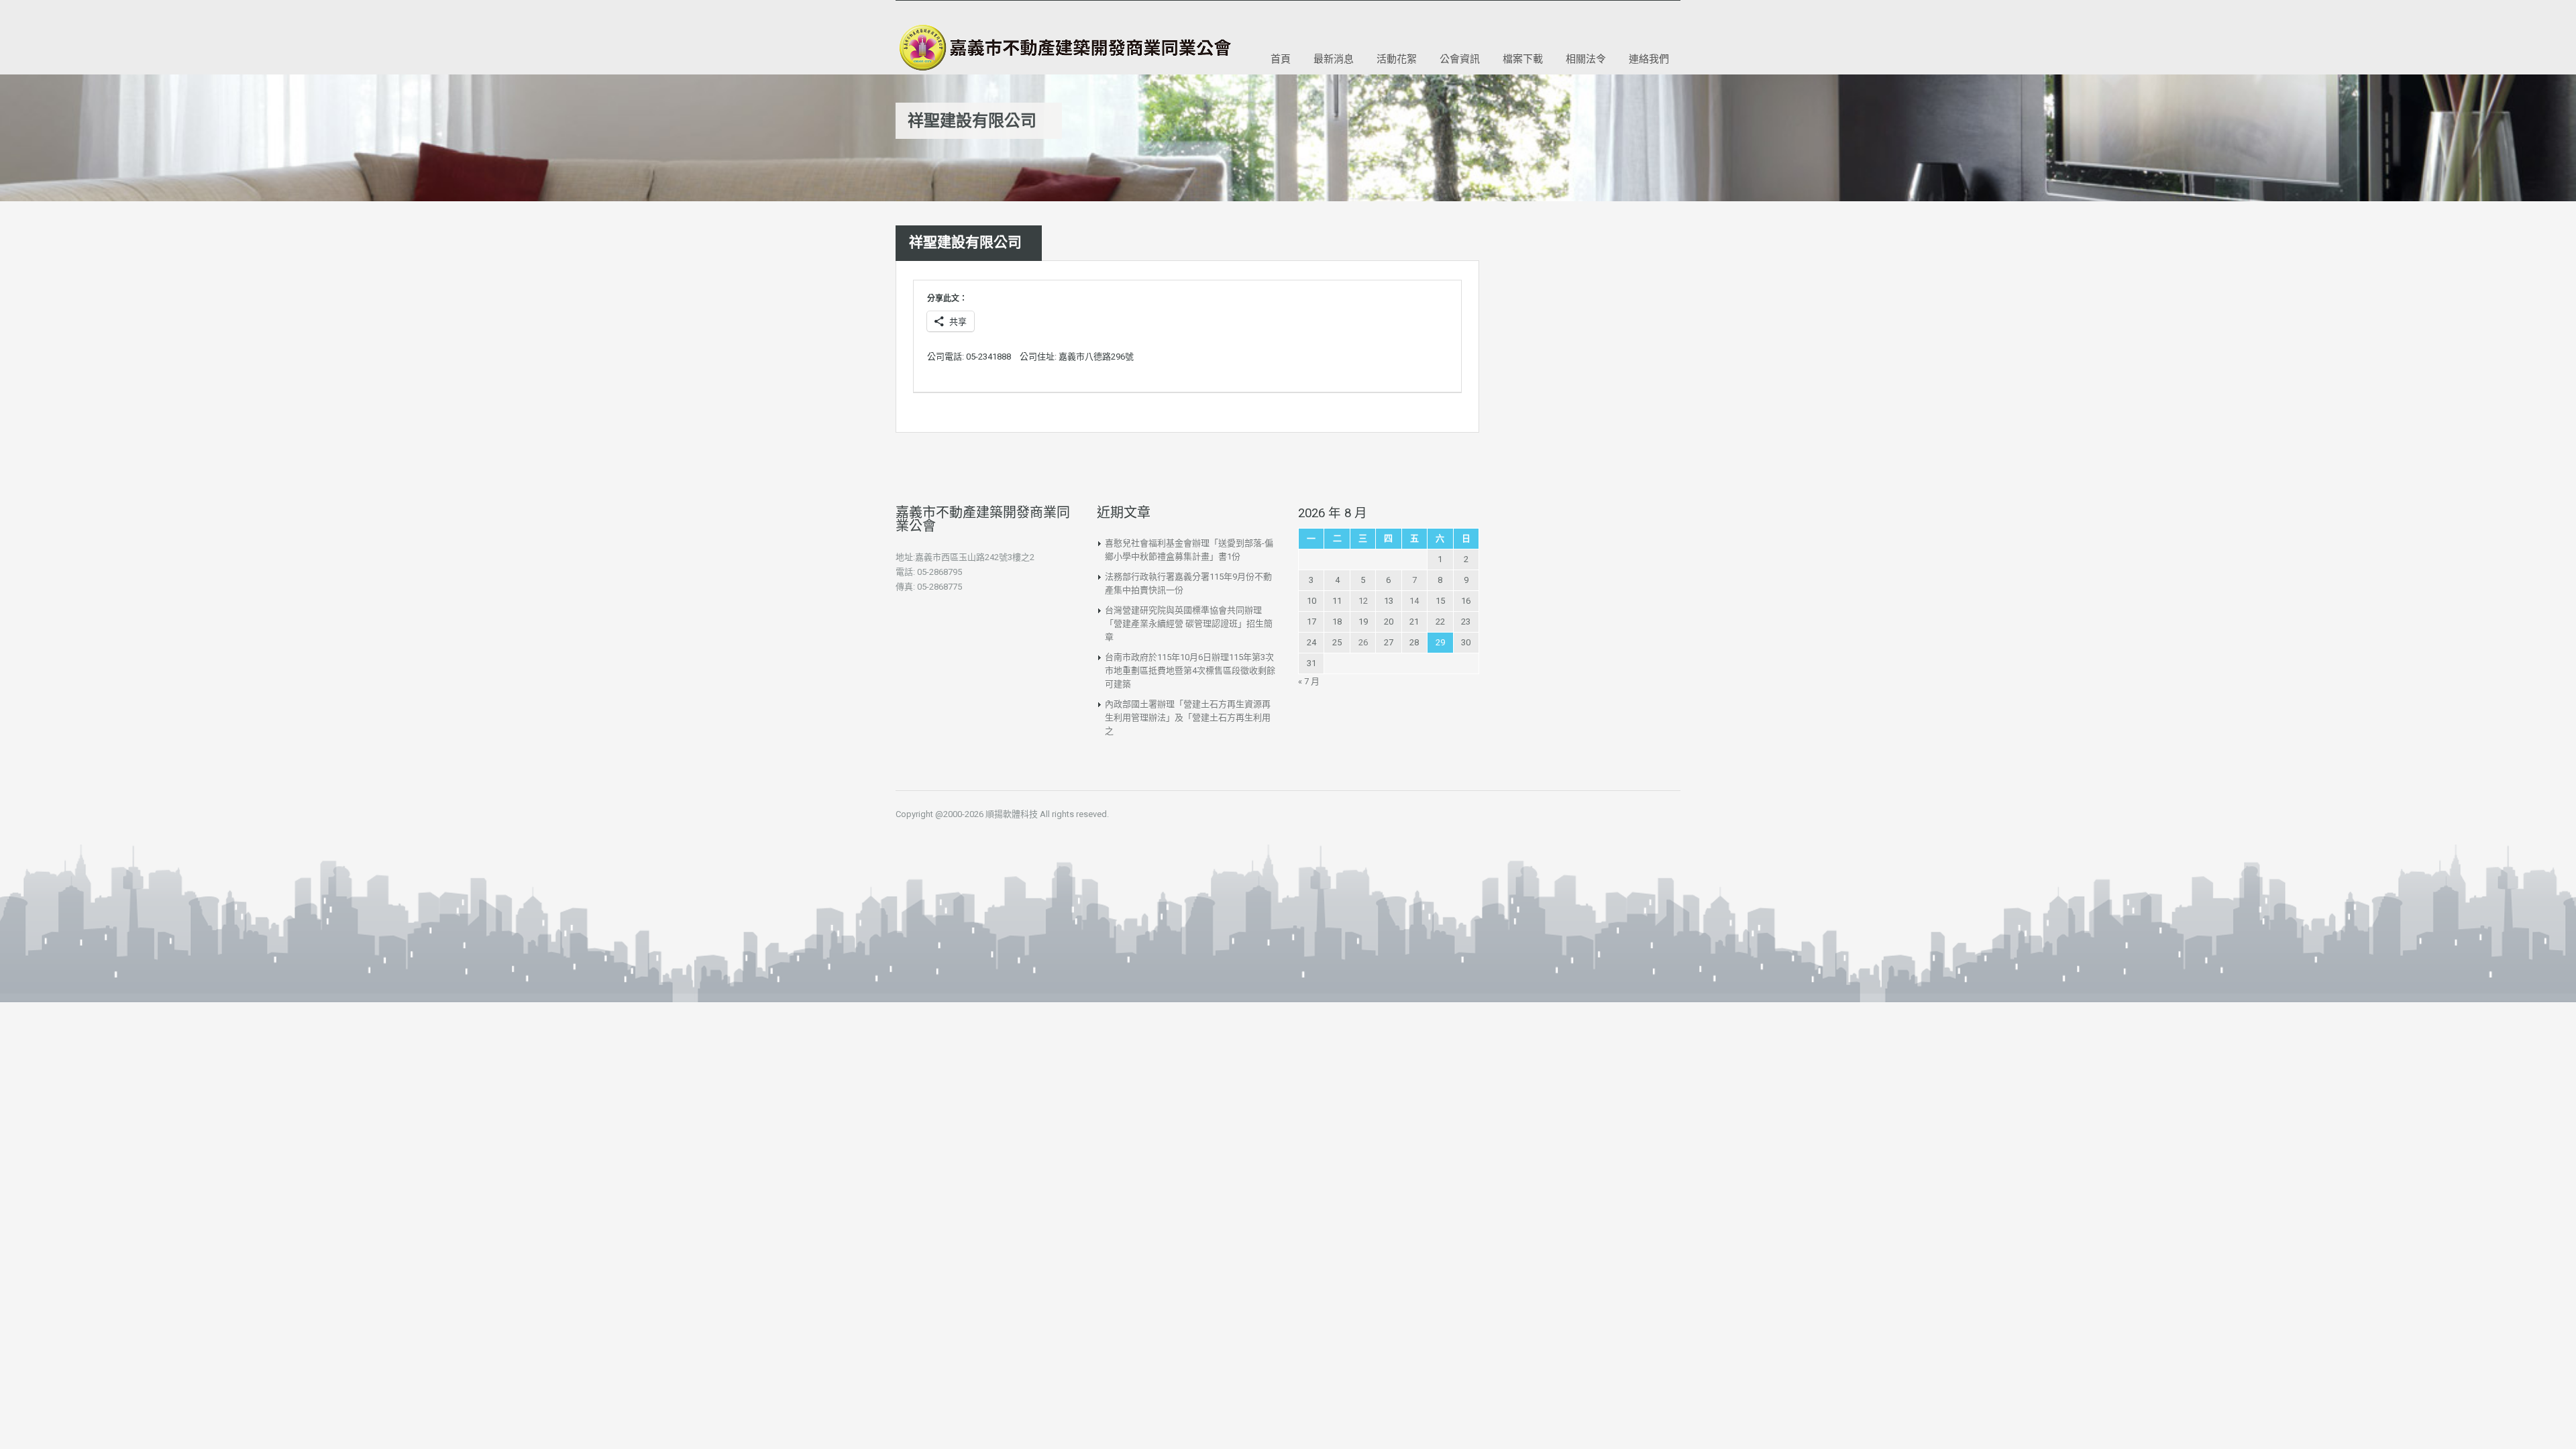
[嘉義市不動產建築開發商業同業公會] (1063, 48)
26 (1363, 642)
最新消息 (1334, 58)
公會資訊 (1460, 58)
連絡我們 (1649, 58)
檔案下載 (1523, 58)
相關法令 (1586, 58)
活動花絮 (1397, 58)
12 (1363, 601)
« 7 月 (1309, 681)
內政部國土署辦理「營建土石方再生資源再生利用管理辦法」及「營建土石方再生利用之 (1188, 717)
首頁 (1281, 58)
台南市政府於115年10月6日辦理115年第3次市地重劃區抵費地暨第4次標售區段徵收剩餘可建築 (1190, 670)
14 (1414, 601)
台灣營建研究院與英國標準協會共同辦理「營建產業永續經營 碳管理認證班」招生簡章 (1189, 624)
